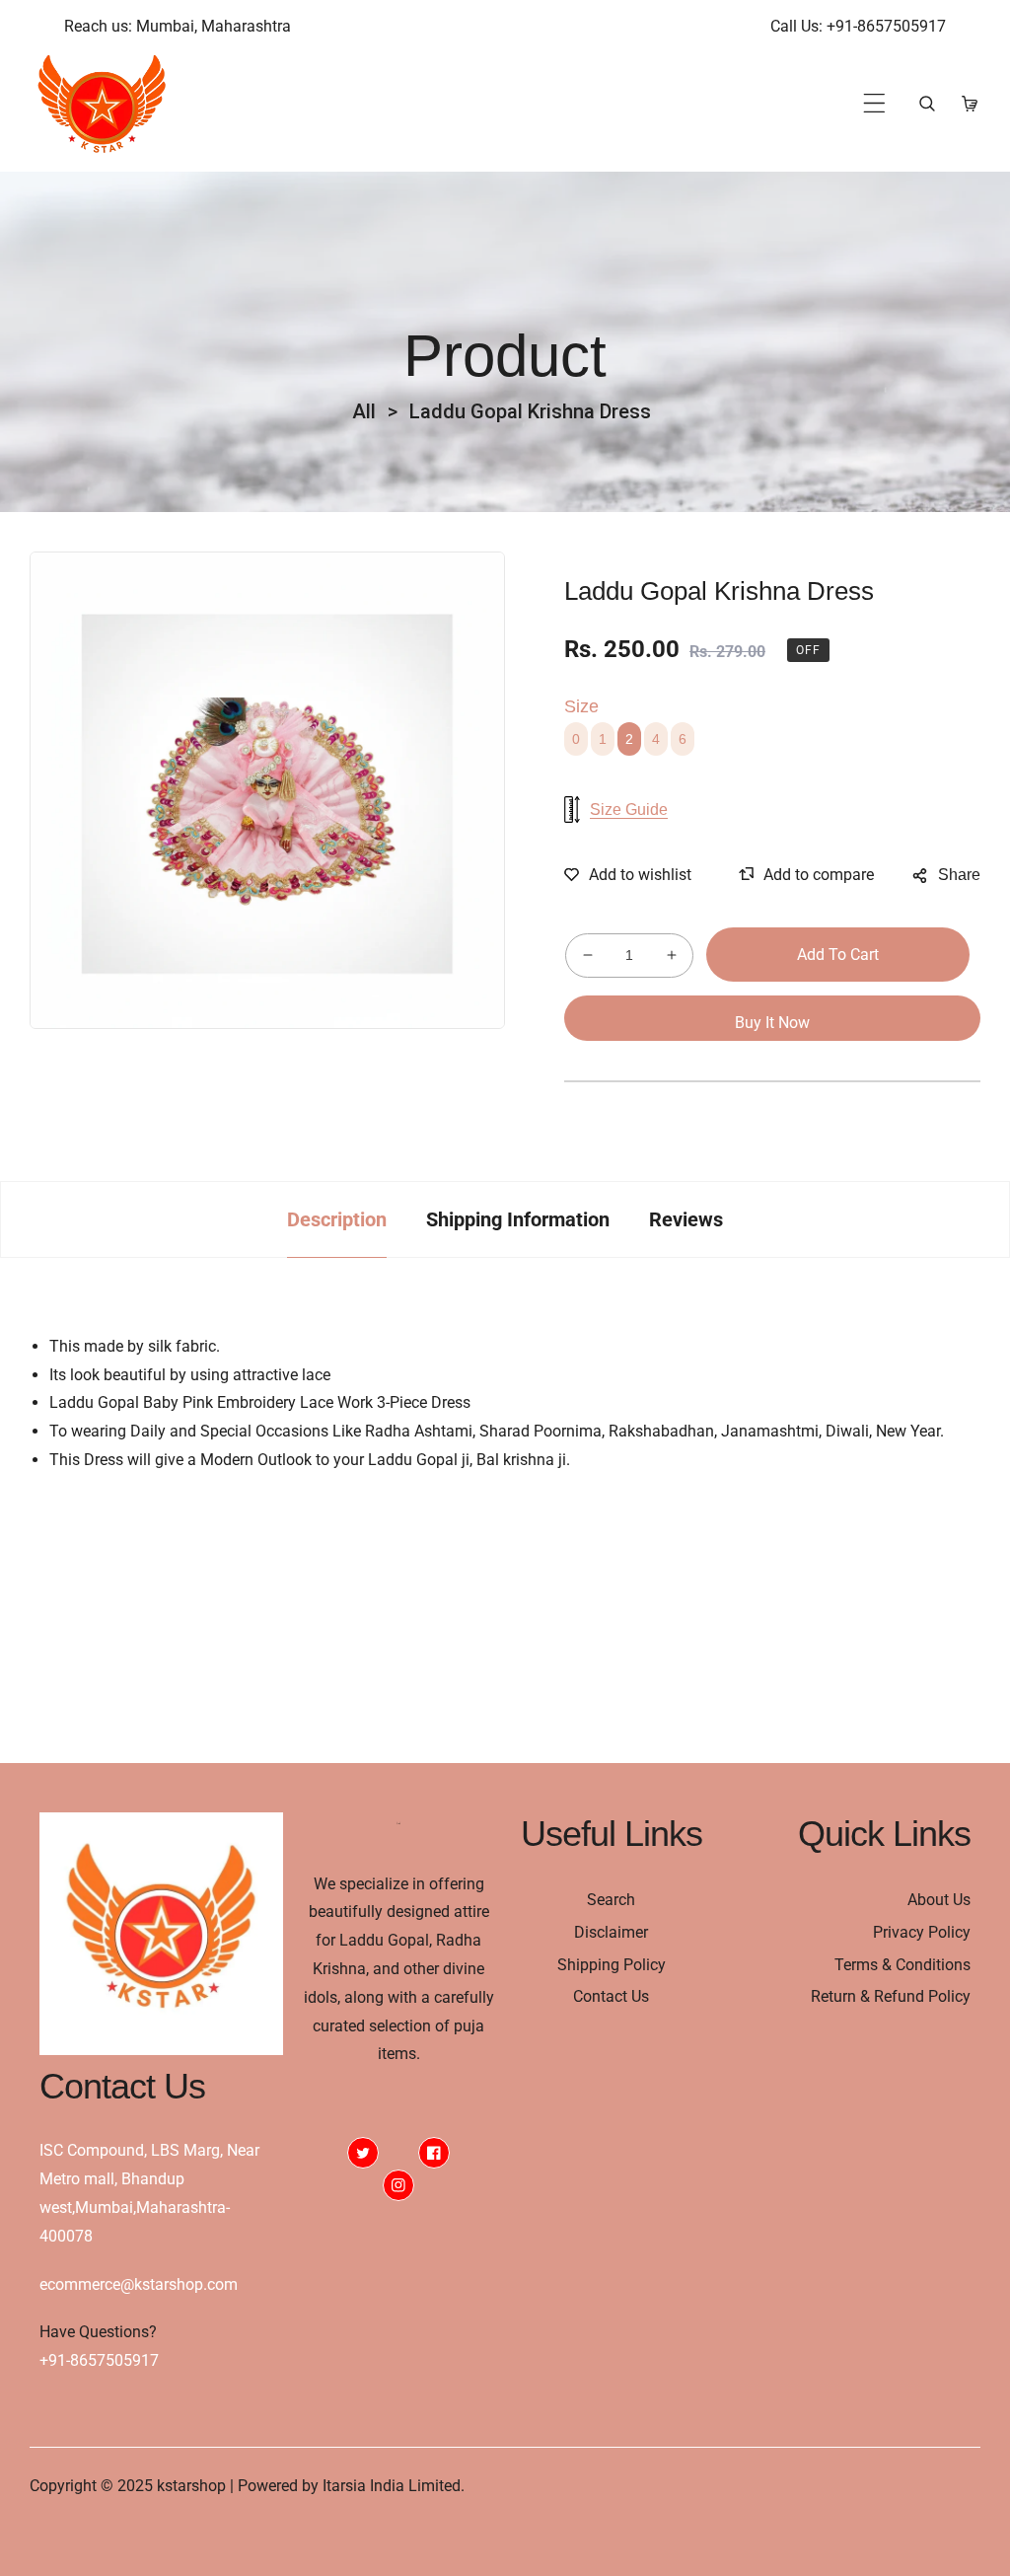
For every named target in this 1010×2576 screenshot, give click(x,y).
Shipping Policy (612, 1965)
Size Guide (629, 810)
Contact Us (611, 1996)
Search (611, 1900)
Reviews (686, 1219)
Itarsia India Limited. (394, 2486)
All (364, 411)
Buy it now (772, 1023)
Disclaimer (611, 1932)
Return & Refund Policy (891, 1996)
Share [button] (959, 875)
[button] (874, 103)
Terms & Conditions (902, 1965)
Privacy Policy (922, 1932)
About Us (939, 1900)
